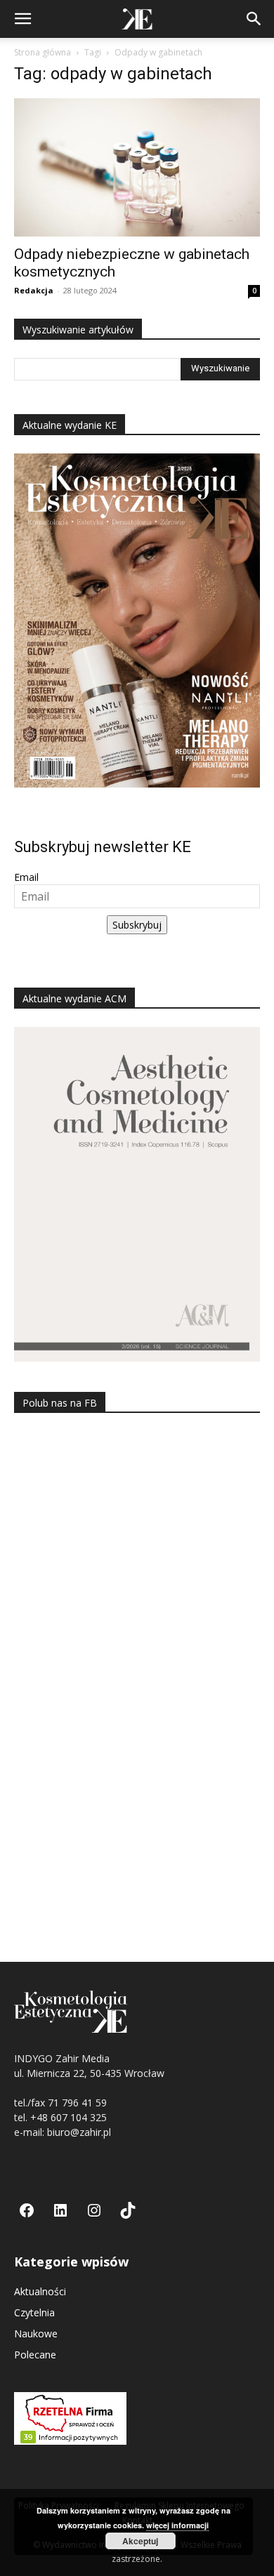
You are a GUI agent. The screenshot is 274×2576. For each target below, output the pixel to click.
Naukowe (36, 2333)
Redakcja (34, 290)
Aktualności (40, 2291)
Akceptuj (140, 2541)
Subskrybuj (137, 925)
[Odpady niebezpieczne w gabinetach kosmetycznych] (137, 167)
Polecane (35, 2355)
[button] (22, 19)
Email (26, 877)
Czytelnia (34, 2312)
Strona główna (43, 52)
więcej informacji (177, 2525)
